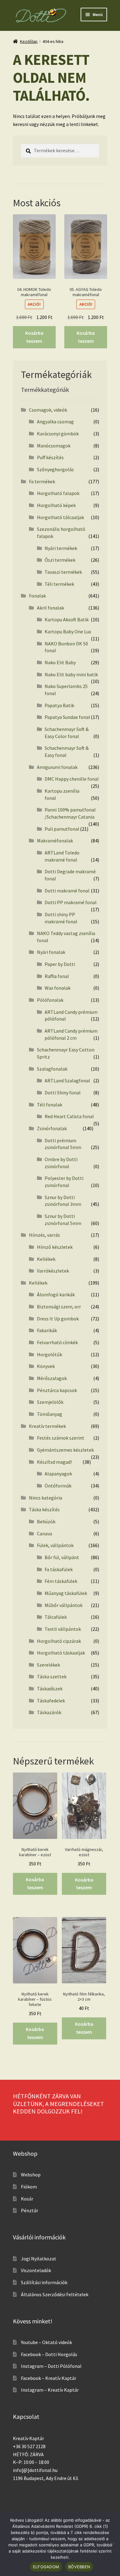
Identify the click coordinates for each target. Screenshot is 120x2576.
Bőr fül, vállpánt (62, 1557)
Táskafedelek (51, 1701)
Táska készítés (44, 1509)
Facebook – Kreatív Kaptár (49, 2378)
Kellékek (46, 1259)
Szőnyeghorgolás (55, 469)
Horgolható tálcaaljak (60, 517)
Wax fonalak (58, 988)
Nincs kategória (46, 1498)
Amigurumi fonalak (57, 767)
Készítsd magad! (54, 1462)
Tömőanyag (50, 1414)
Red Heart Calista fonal (69, 1116)
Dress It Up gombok (58, 1319)
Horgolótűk (50, 1354)
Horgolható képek (56, 505)
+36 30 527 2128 (29, 2446)
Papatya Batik (59, 705)
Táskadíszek (50, 1689)
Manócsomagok (54, 446)
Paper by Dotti (60, 964)
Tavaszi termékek (63, 572)
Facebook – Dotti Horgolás (49, 2354)
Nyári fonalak (51, 952)
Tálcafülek (56, 1617)
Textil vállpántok (63, 1629)
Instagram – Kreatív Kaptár (50, 2390)
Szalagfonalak (52, 1069)
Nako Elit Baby (60, 662)
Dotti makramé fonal (67, 891)
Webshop (31, 2175)
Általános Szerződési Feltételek (55, 2294)
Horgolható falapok (58, 493)
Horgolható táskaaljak (61, 1653)
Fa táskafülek (59, 1569)
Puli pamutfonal (62, 829)
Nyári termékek (61, 548)
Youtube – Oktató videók (46, 2342)
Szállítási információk (44, 2282)
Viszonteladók (36, 2270)
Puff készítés (50, 457)
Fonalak (37, 596)
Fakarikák (47, 1330)
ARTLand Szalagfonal (67, 1080)
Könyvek (46, 1366)
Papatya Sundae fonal (67, 717)
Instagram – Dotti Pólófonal (51, 2366)
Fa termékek (42, 481)
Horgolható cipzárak (59, 1641)
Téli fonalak (50, 1105)
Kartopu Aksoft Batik (67, 619)
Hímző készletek (55, 1247)
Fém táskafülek (61, 1581)
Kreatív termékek (47, 1426)
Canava (44, 1533)
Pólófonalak (50, 1000)
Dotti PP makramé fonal (71, 902)
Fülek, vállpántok (55, 1545)
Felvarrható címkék (57, 1342)
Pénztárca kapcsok (57, 1390)
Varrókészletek (53, 1271)
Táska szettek (52, 1676)
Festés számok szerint (61, 1438)
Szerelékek (48, 1665)
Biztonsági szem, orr (59, 1307)
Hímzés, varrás (44, 1235)
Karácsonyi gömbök (58, 434)
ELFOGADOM (46, 2567)
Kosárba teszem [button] (34, 337)
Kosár (27, 2199)
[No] (112, 2544)
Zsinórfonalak (52, 1128)
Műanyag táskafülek (66, 1593)
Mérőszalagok (52, 1378)
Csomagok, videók (48, 410)
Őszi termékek (60, 560)
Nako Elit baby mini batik (71, 674)
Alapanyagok (58, 1474)
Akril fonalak (50, 608)
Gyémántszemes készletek (65, 1450)
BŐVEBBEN (79, 2567)
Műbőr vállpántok (64, 1605)
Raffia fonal (57, 976)
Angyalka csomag (55, 422)
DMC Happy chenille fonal (72, 779)
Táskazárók (49, 1712)
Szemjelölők (50, 1402)
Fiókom (29, 2187)
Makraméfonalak (55, 841)
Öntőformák (58, 1486)
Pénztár (30, 2210)
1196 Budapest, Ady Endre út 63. (46, 2478)
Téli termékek (59, 584)
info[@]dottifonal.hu (35, 2470)
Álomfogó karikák (56, 1294)
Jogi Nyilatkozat (39, 2259)
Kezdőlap (29, 41)
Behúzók (46, 1521)
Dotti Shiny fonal (63, 1093)
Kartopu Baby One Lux (68, 631)
